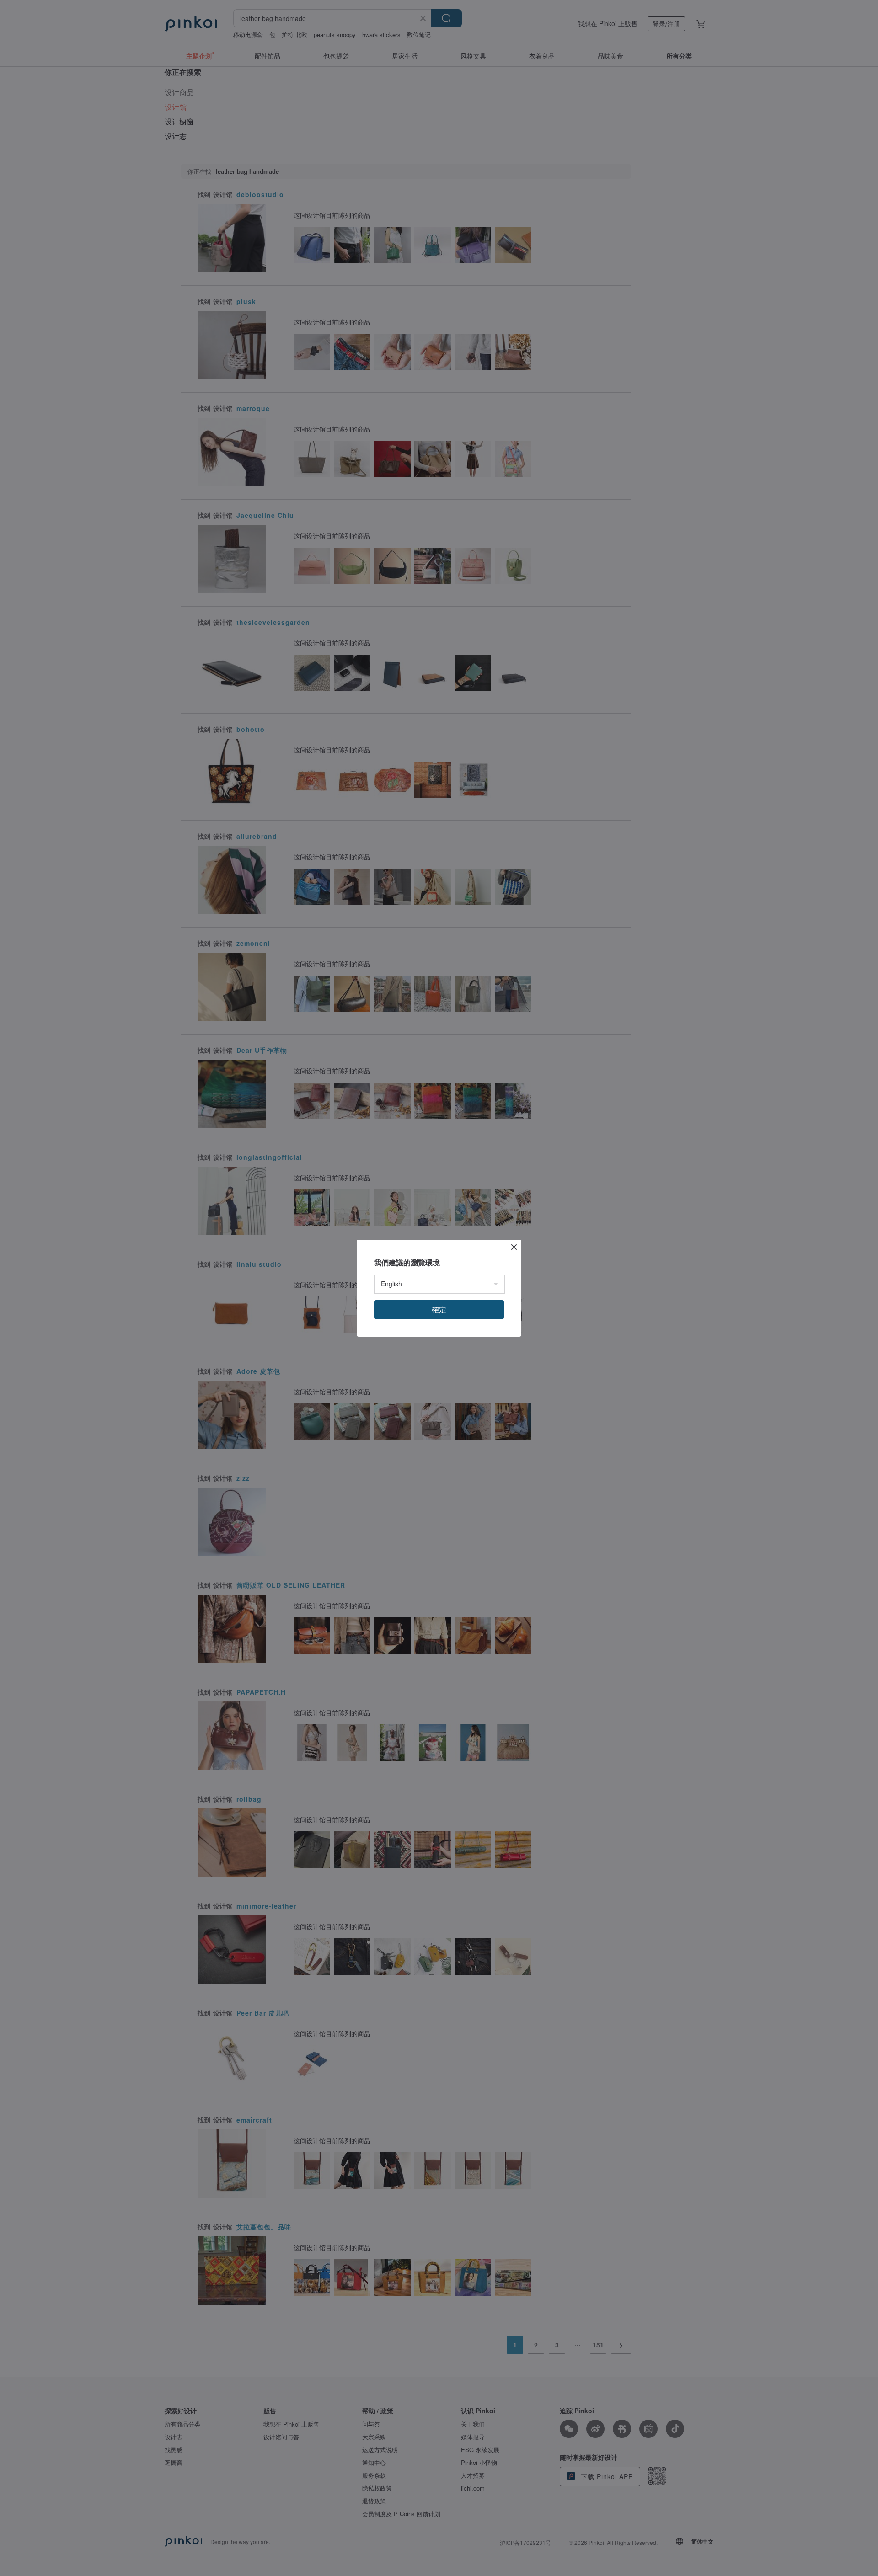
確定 (439, 1309)
